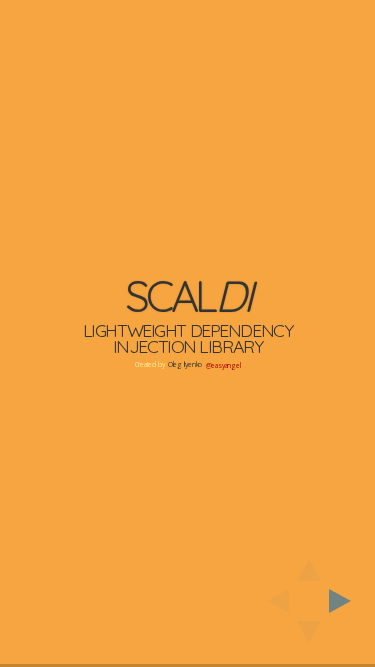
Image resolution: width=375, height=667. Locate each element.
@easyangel (223, 365)
